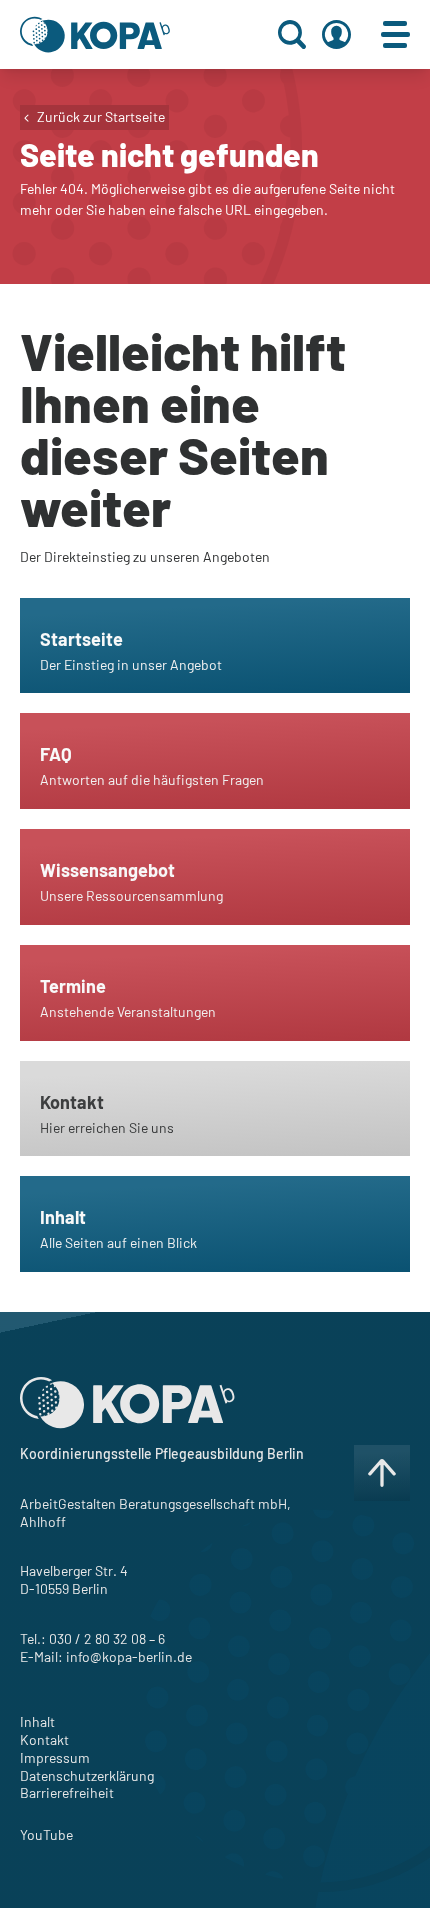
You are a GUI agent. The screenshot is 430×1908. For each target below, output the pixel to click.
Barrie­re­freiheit (67, 1792)
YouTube (46, 1834)
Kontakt (44, 1739)
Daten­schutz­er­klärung (87, 1775)
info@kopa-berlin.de (129, 1656)
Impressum (55, 1757)
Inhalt (37, 1721)
